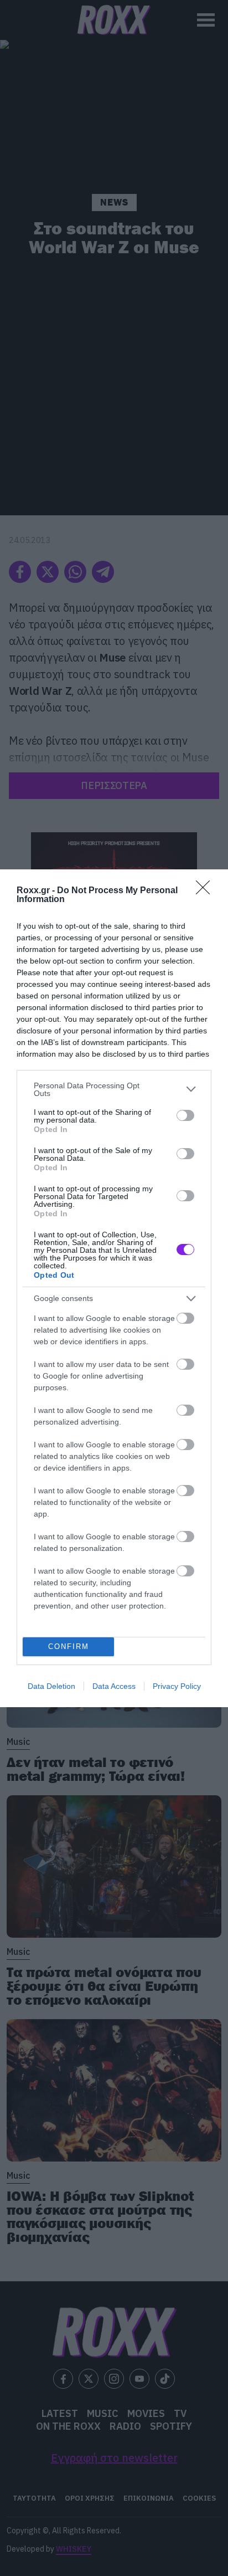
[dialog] (114, 1288)
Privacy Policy (177, 1686)
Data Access (114, 1686)
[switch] (185, 1115)
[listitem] (114, 1089)
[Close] (206, 891)
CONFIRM (69, 1647)
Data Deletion (51, 1686)
